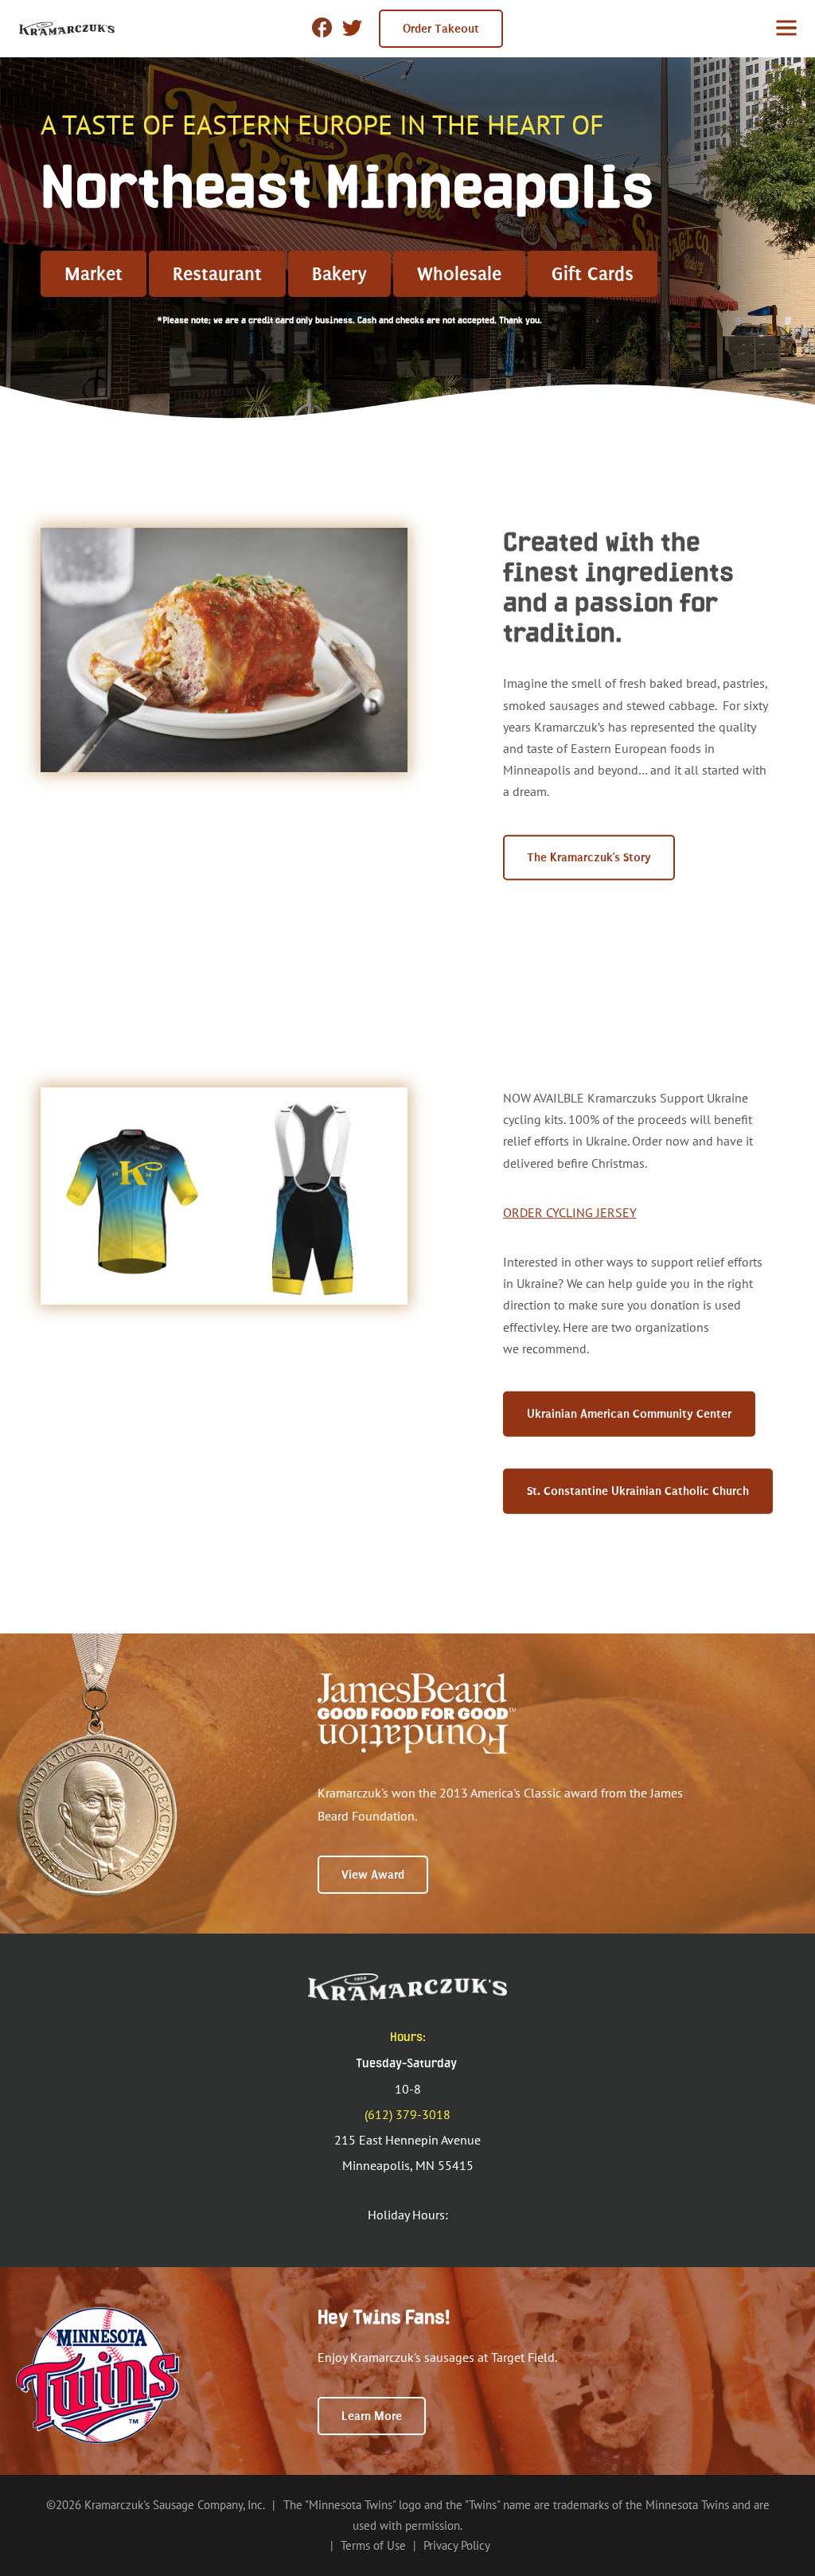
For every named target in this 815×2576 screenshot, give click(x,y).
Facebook (322, 27)
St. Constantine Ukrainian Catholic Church (638, 1491)
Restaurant (217, 274)
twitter (352, 31)
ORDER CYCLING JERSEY (570, 1212)
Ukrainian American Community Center (629, 1414)
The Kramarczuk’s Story (589, 857)
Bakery (339, 274)
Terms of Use (373, 2545)
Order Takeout (441, 29)
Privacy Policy (457, 2545)
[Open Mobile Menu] (786, 28)
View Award (373, 1875)
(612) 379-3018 (407, 2114)
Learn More (372, 2416)
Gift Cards (593, 274)
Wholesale (459, 274)
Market (94, 274)
